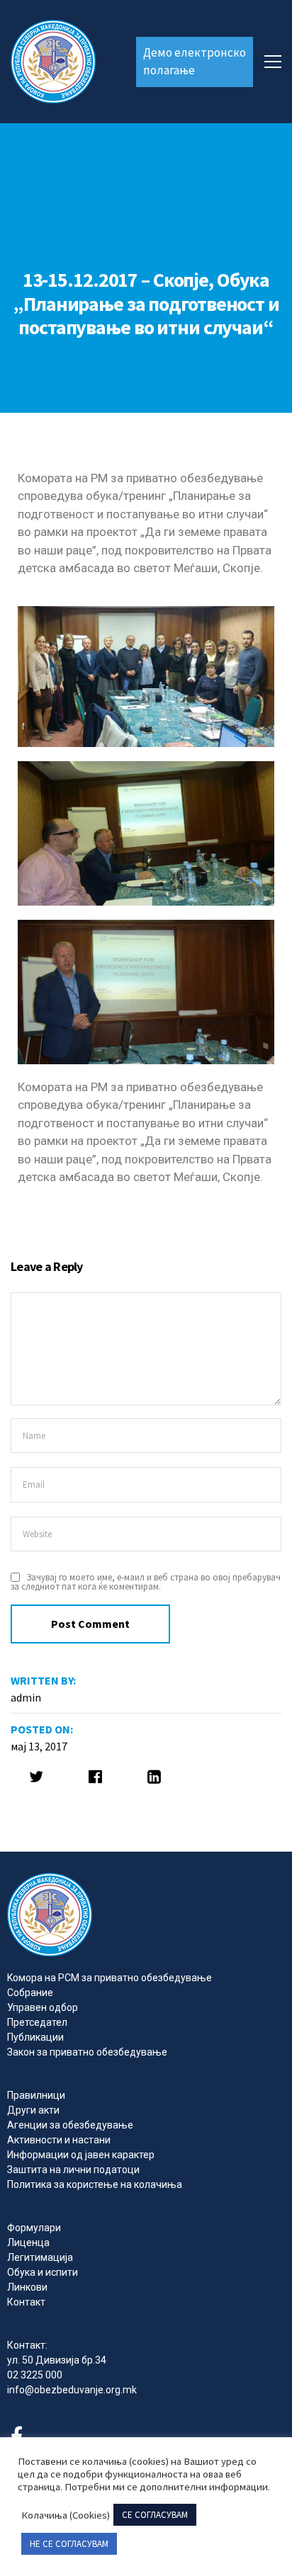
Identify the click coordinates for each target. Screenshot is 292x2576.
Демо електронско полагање (195, 62)
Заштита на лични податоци (73, 2170)
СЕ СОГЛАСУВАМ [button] (155, 2515)
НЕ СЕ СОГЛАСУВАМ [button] (69, 2544)
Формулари (34, 2228)
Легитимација (40, 2257)
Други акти (33, 2110)
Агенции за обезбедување (70, 2125)
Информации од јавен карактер (81, 2155)
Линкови (27, 2287)
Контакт (26, 2302)
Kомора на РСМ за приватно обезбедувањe (109, 1978)
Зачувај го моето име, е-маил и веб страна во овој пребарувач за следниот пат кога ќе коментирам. (146, 1582)
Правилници (36, 2095)
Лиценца (28, 2242)
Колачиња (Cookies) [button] (66, 2515)
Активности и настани (59, 2140)
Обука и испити (43, 2272)
